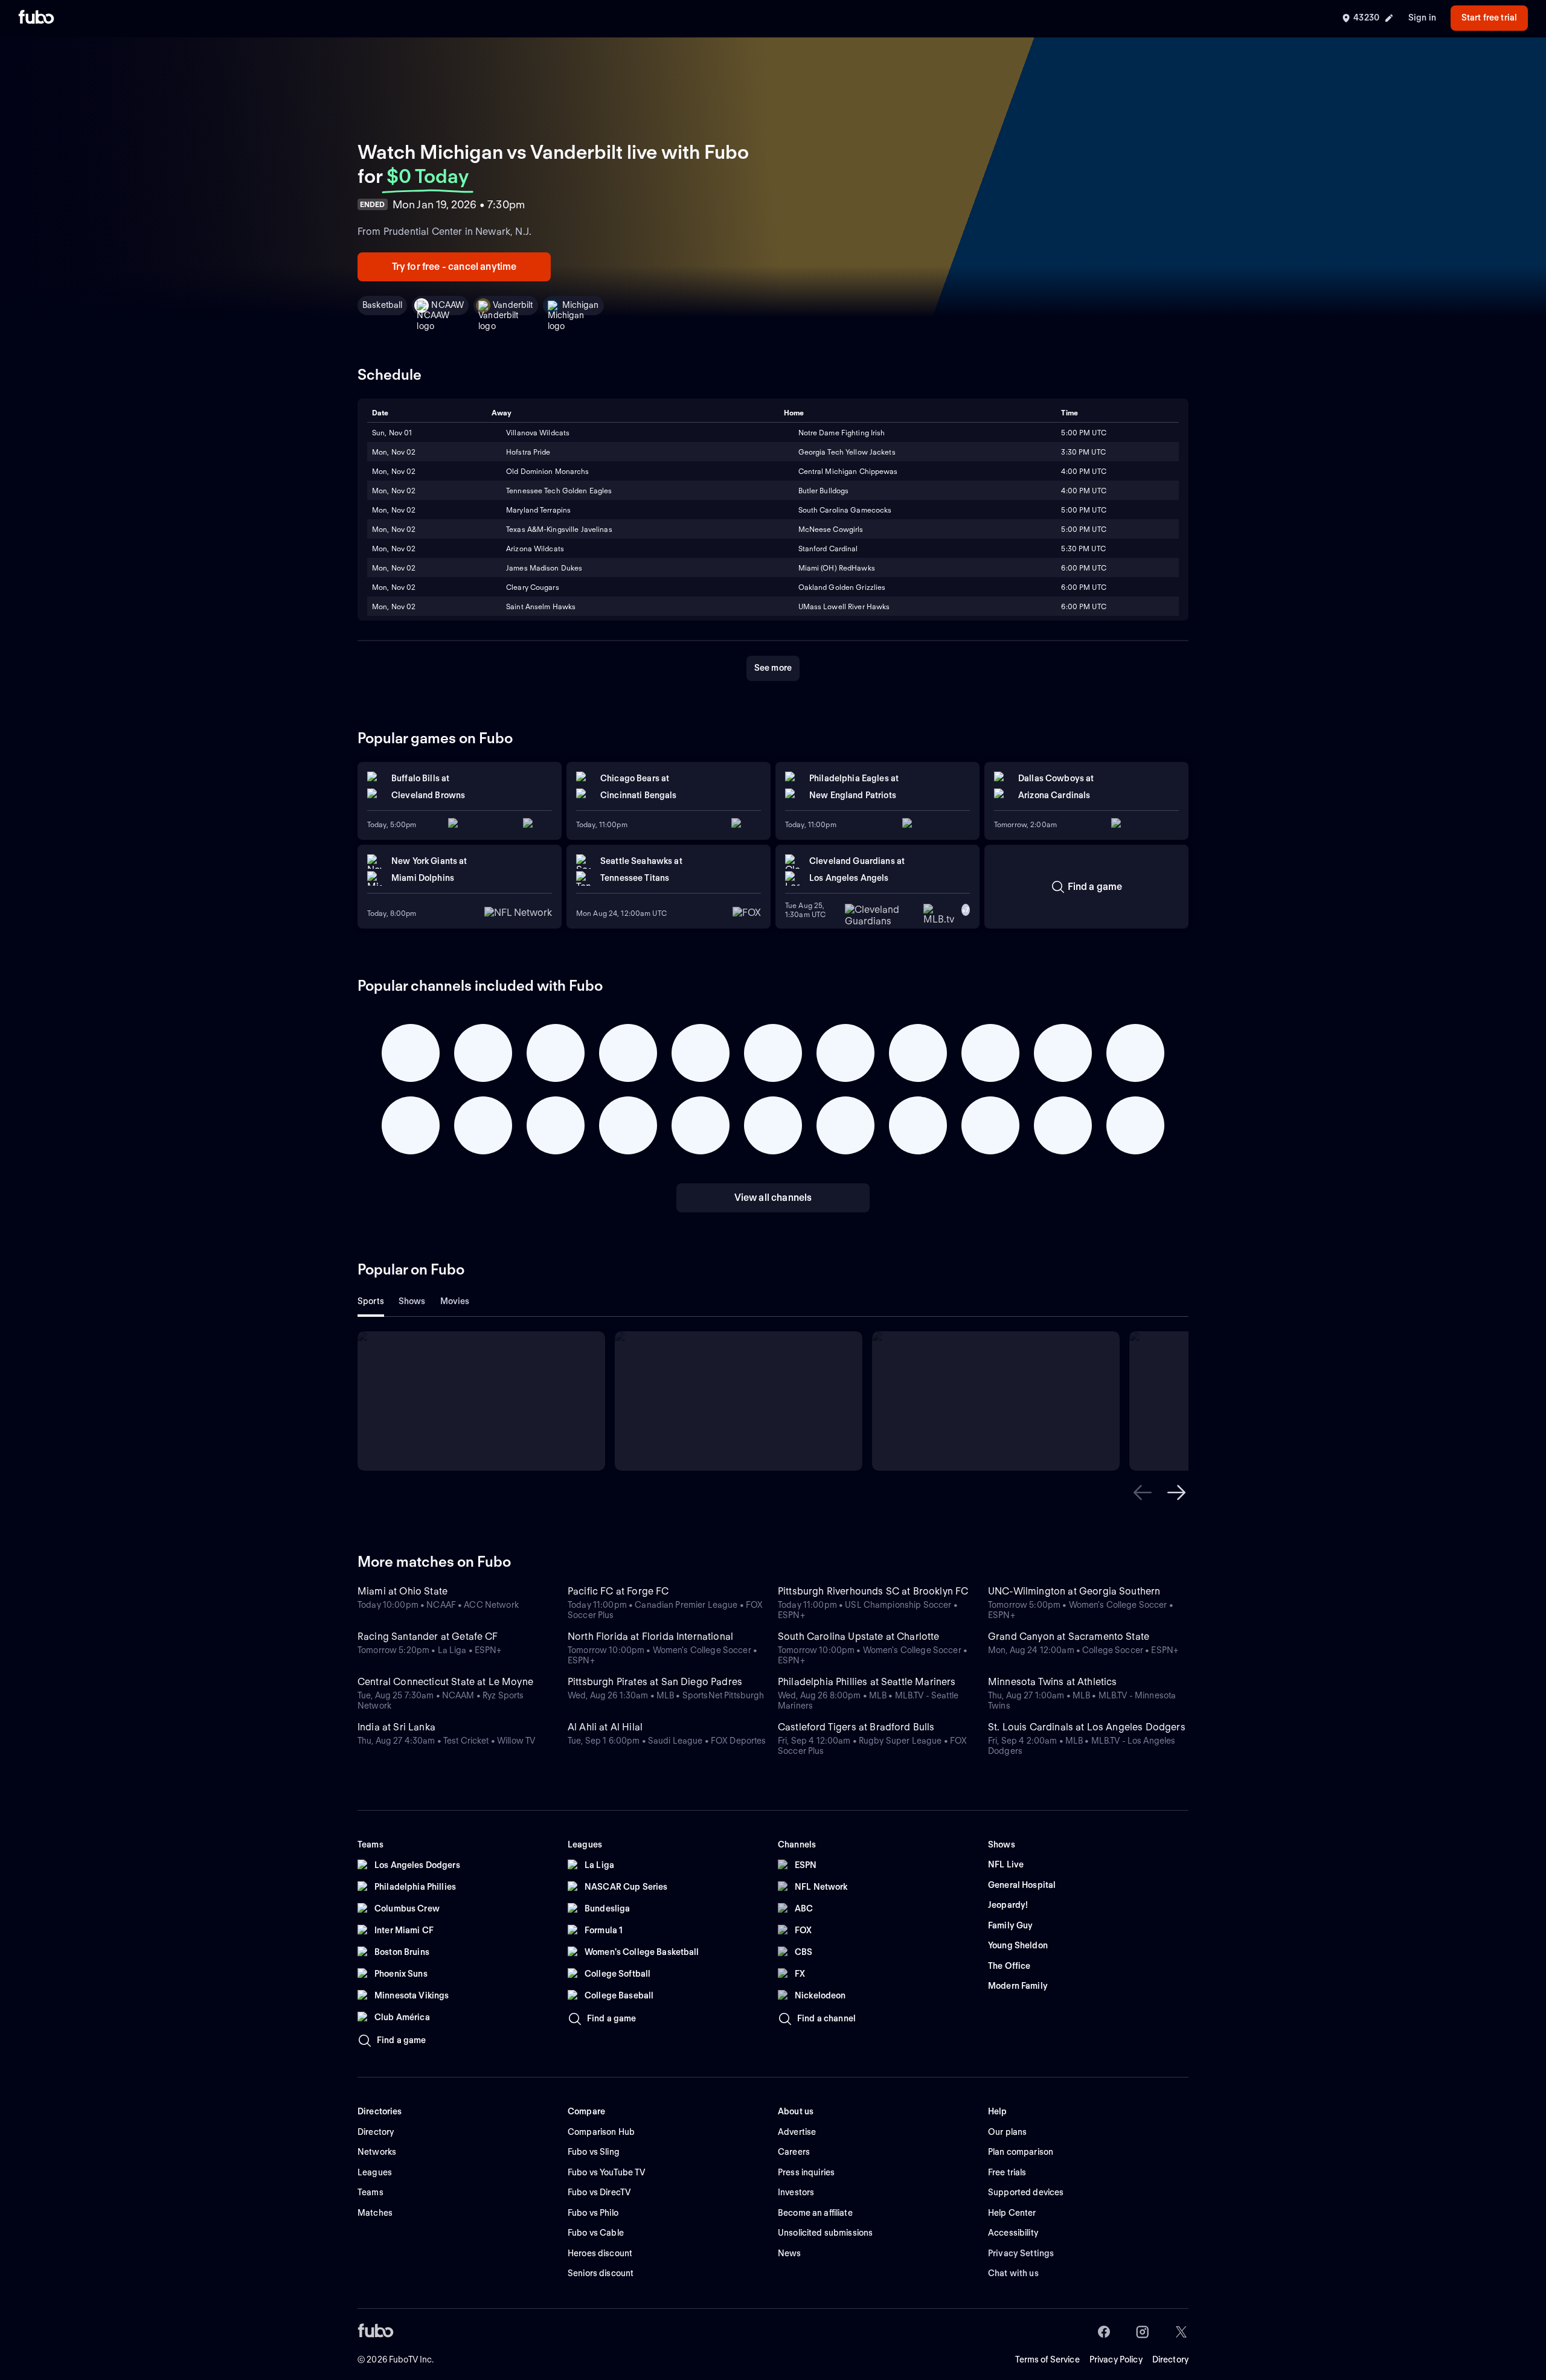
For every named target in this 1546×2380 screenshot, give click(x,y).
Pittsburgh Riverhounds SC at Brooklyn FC (873, 1591)
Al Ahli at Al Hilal (605, 1727)
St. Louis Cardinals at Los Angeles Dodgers (1087, 1727)
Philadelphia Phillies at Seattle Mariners (867, 1682)
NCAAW (447, 305)
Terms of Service (1047, 2359)
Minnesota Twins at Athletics (1052, 1682)
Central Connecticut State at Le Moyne (445, 1682)
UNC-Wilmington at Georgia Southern (1074, 1591)
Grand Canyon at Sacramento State (1069, 1636)
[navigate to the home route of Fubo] (36, 18)
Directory (1170, 2359)
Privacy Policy (1116, 2359)
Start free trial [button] (1489, 18)
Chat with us (1013, 2273)
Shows (412, 1301)
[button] (1143, 1492)
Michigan (581, 305)
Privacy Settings (1021, 2253)
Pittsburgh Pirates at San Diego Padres (655, 1682)
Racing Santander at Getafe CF (428, 1636)
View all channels (773, 1198)
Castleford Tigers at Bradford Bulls (856, 1727)
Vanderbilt (513, 305)
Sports (371, 1301)
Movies (455, 1301)
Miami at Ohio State (403, 1591)
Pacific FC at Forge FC (618, 1591)
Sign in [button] (1422, 18)
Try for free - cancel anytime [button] (454, 267)
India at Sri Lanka (396, 1727)
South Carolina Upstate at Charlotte (859, 1636)
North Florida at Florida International (650, 1636)
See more (773, 668)
